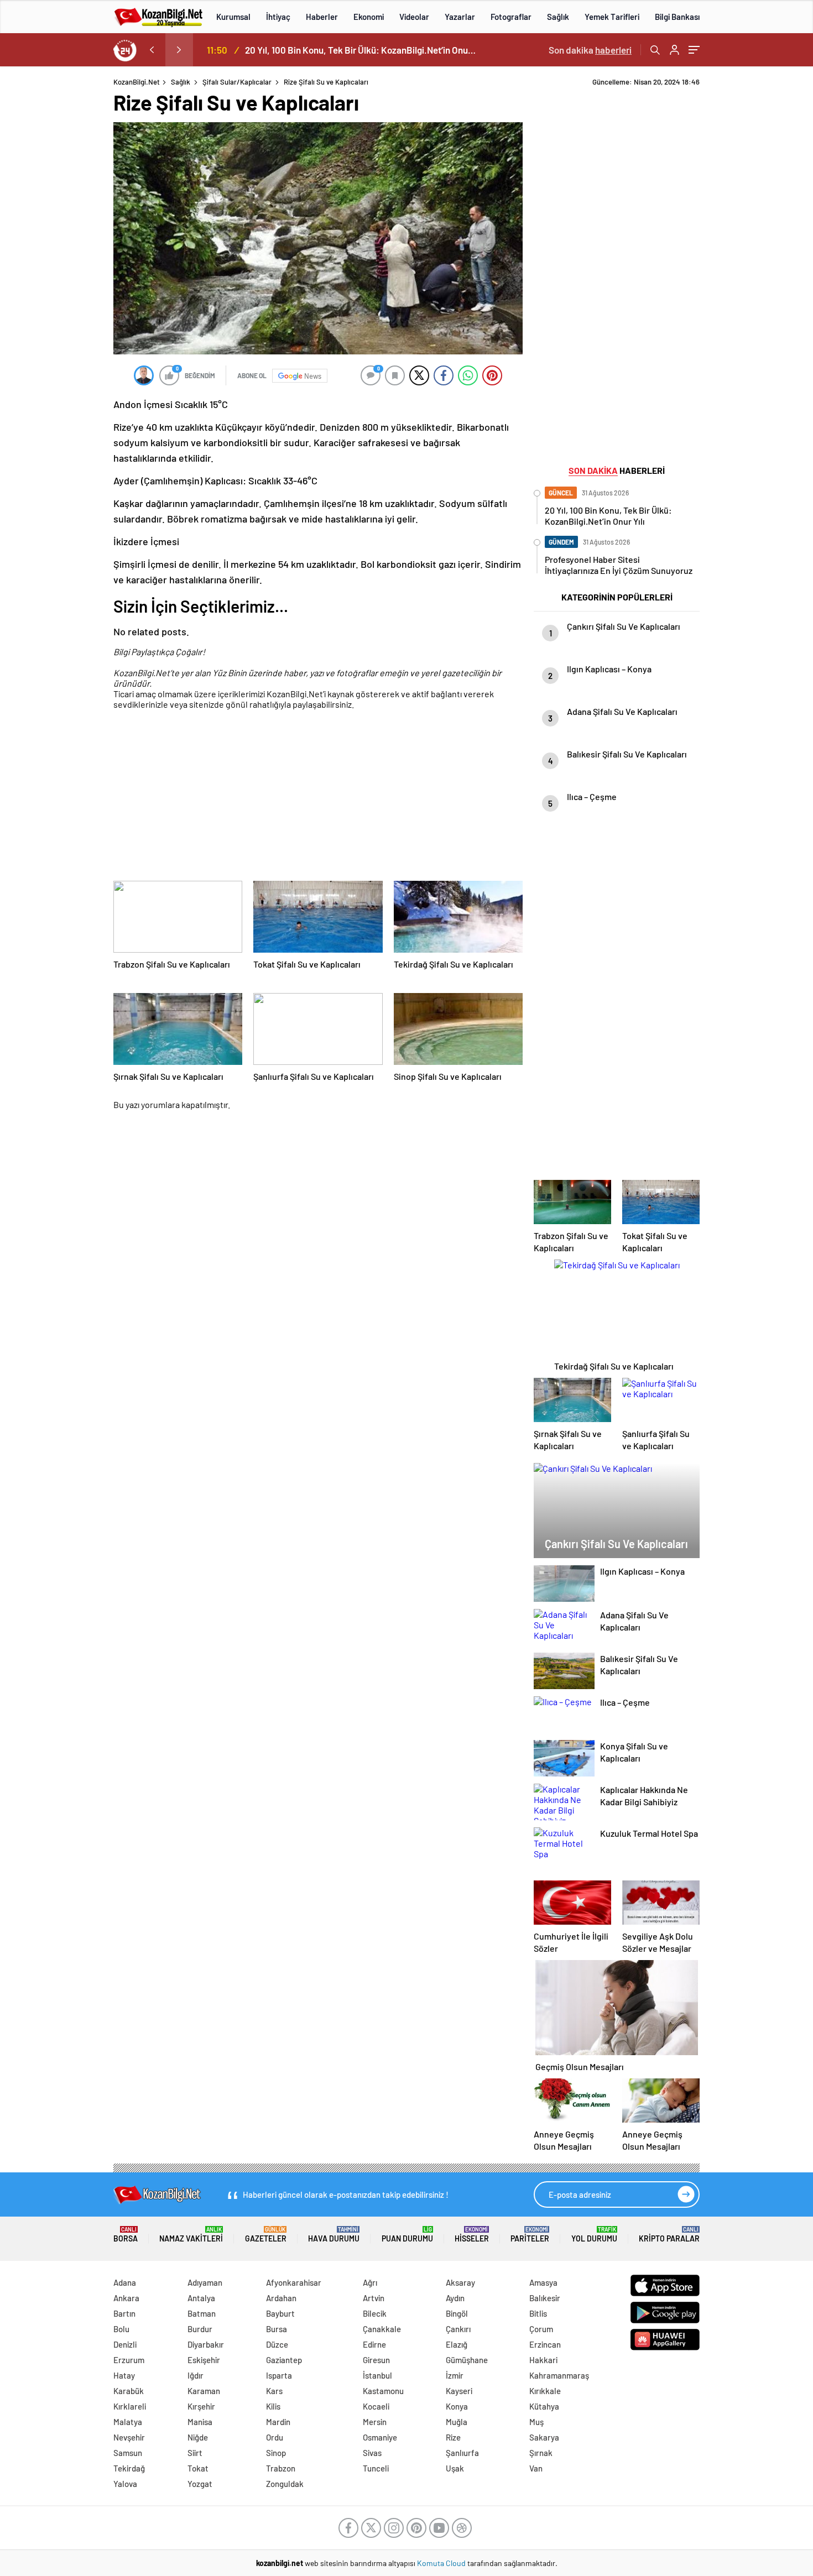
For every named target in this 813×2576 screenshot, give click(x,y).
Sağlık (558, 17)
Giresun (376, 2360)
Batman (202, 2313)
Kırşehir (201, 2406)
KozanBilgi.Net (137, 82)
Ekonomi (369, 17)
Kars (274, 2391)
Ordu (275, 2437)
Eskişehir (204, 2360)
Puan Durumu (407, 2235)
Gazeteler (266, 2235)
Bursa (277, 2329)
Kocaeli (376, 2406)
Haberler (322, 17)
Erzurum (129, 2360)
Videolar (414, 17)
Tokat (198, 2468)
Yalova (125, 2484)
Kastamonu (383, 2391)
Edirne (374, 2344)
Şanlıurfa (462, 2453)
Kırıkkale (545, 2391)
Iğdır (196, 2375)
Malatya (128, 2422)
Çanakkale (382, 2329)
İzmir (455, 2375)
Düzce (277, 2344)
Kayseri (459, 2391)
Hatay (124, 2375)
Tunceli (376, 2468)
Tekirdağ (129, 2468)
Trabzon (281, 2468)
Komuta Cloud (442, 2563)
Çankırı (458, 2329)
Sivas (372, 2453)
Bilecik (375, 2313)
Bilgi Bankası (677, 17)
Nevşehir (129, 2437)
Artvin (374, 2298)
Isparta (279, 2375)
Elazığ (457, 2344)
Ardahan (281, 2298)
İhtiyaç (278, 17)
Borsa (126, 2235)
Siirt (195, 2453)
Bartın (124, 2313)
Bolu (121, 2329)
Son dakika (590, 50)
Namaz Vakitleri (191, 2235)
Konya (457, 2406)
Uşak (455, 2468)
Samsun (128, 2453)
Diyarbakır (206, 2344)
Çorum (541, 2329)
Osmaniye (380, 2437)
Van (536, 2468)
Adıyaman (205, 2282)
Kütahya (544, 2406)
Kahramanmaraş (559, 2375)
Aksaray (460, 2282)
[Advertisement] (759, 243)
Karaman (204, 2391)
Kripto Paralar (669, 2235)
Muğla (457, 2422)
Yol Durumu (594, 2235)
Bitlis (538, 2313)
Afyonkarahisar (294, 2282)
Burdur (200, 2329)
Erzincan (545, 2344)
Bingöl (457, 2313)
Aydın (455, 2298)
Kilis (273, 2406)
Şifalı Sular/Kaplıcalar (237, 82)
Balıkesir (545, 2298)
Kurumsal (233, 17)
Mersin (375, 2422)
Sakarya (544, 2437)
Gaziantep (284, 2360)
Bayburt (280, 2313)
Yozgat (200, 2484)
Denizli (125, 2344)
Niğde (198, 2437)
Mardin (278, 2422)
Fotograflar (511, 17)
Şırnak (541, 2453)
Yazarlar (460, 17)
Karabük (129, 2391)
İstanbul (377, 2375)
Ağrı (370, 2282)
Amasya (543, 2282)
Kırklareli (130, 2406)
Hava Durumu (334, 2235)
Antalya (201, 2298)
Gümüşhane (467, 2360)
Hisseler (472, 2235)
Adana (125, 2282)
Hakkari (543, 2360)
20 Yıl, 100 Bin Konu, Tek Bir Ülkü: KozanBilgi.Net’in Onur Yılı (361, 50)
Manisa (200, 2422)
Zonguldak (285, 2484)
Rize (453, 2437)
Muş (536, 2422)
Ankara (126, 2298)
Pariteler (530, 2235)
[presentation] (152, 50)
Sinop (276, 2453)
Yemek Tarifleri (612, 17)
